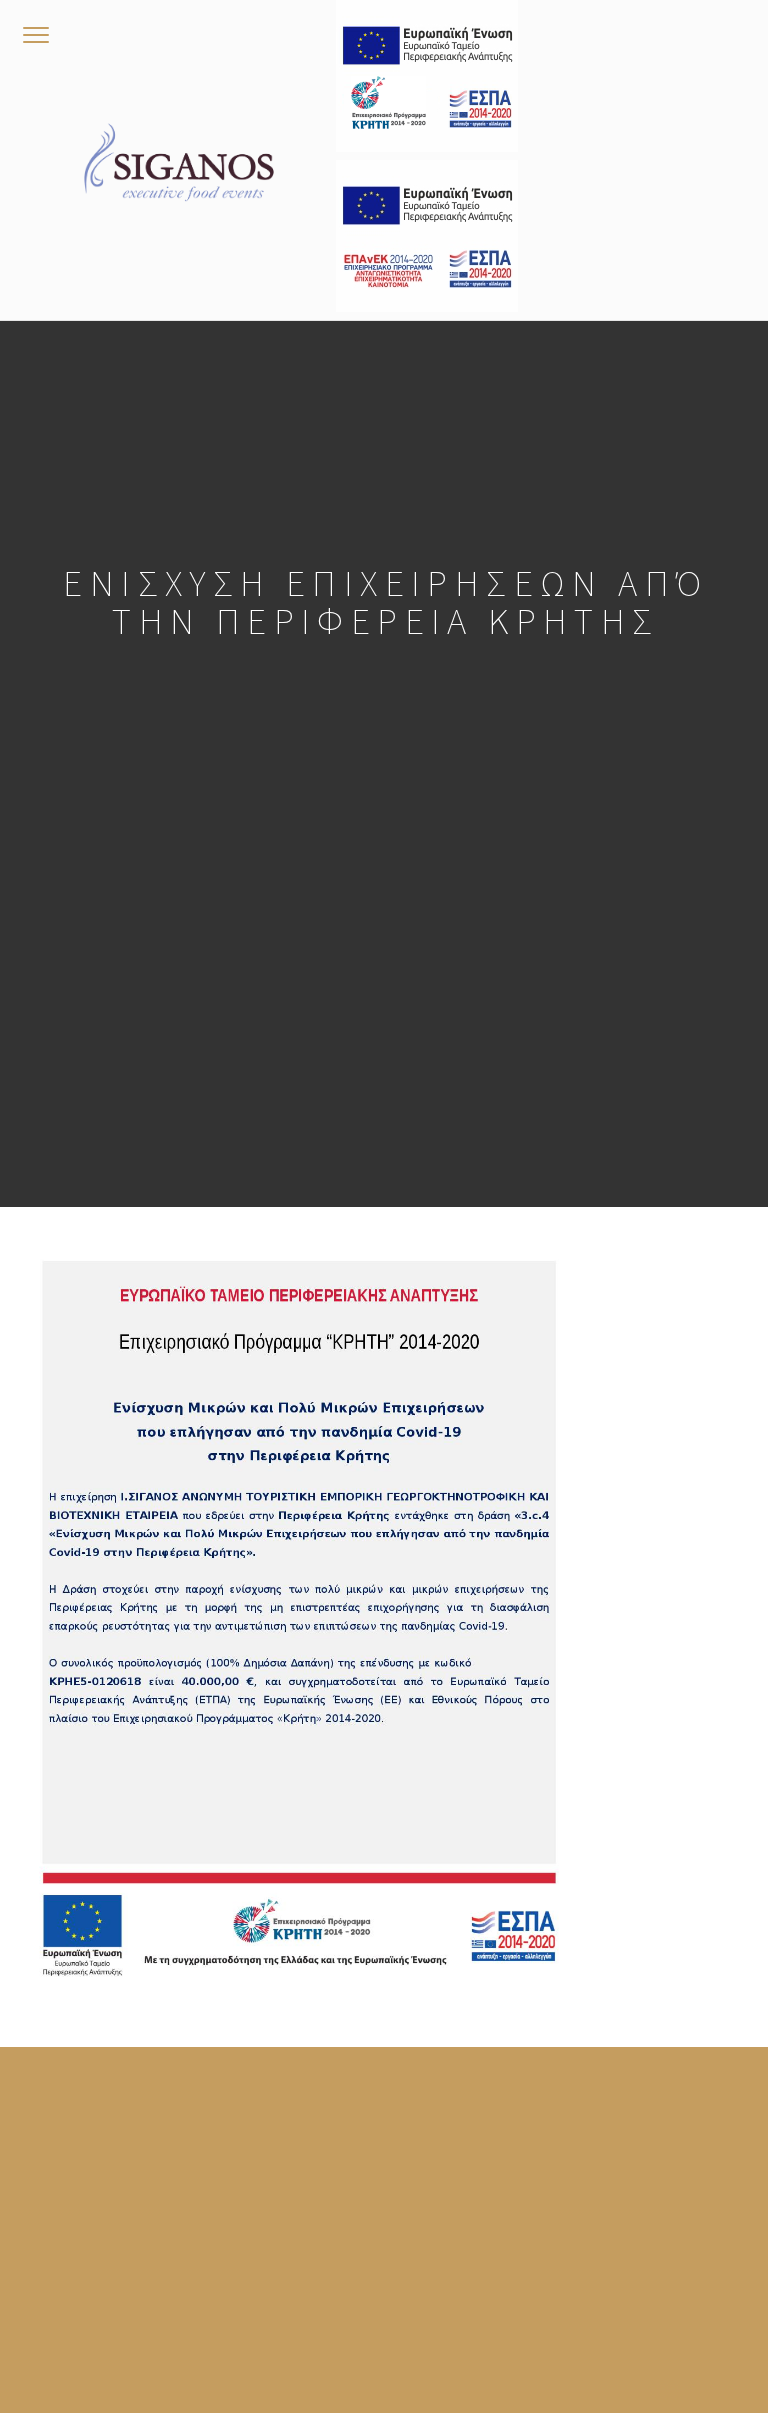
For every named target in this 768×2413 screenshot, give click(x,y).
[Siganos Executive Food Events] (179, 160)
